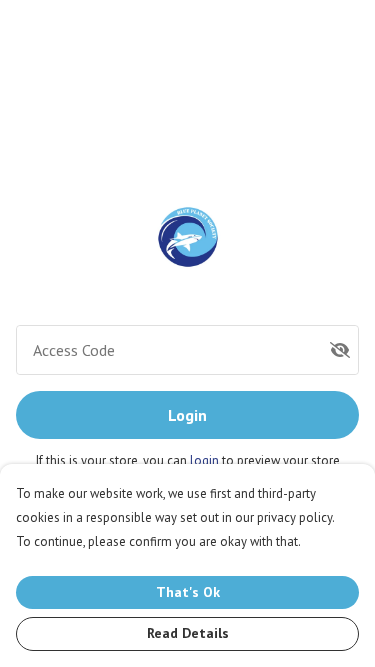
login (206, 460)
